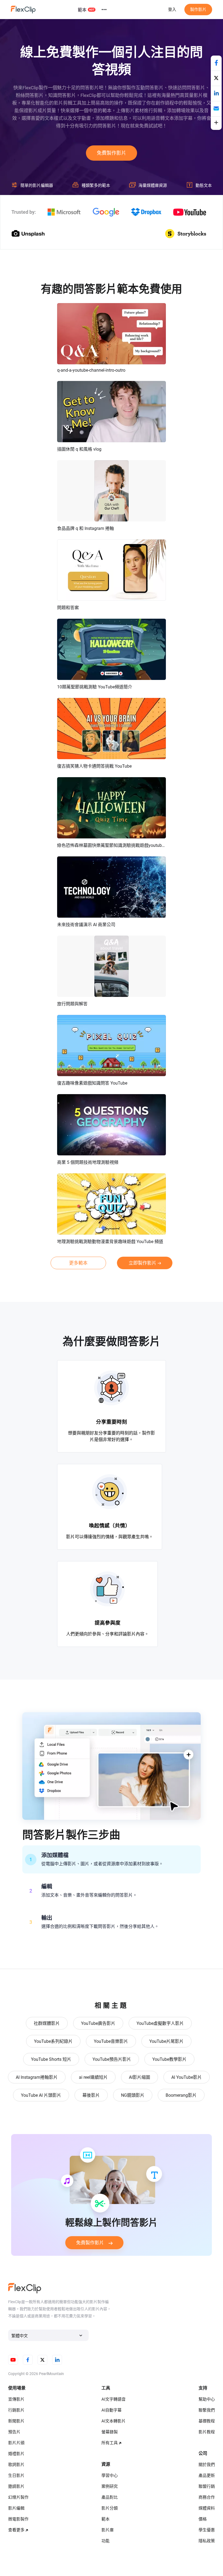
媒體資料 (207, 2508)
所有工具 (110, 2443)
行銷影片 (16, 2410)
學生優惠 (207, 2530)
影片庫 (108, 2530)
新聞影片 (16, 2421)
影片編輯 (16, 2508)
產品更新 (207, 2476)
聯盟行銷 (207, 2486)
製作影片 (198, 10)
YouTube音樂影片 (111, 2041)
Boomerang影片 (181, 2095)
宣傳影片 (16, 2399)
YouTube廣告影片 (98, 2023)
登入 (172, 10)
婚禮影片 (16, 2454)
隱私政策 (207, 2541)
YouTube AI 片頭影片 (41, 2095)
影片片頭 (16, 2443)
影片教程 (207, 2432)
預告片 (14, 2432)
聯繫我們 (207, 2410)
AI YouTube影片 (187, 2077)
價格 (203, 2519)
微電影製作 (18, 2519)
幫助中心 (207, 2399)
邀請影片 (16, 2486)
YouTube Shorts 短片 (51, 2059)
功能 (106, 2541)
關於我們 (207, 2465)
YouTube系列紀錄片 (53, 2041)
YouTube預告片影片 (112, 2059)
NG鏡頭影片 (133, 2095)
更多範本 (78, 1263)
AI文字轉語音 (114, 2399)
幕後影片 (91, 2095)
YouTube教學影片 (169, 2059)
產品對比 (110, 2497)
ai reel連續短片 (93, 2077)
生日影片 (16, 2476)
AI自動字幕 (112, 2410)
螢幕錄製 (110, 2432)
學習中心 (110, 2476)
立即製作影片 (143, 1263)
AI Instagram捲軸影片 (37, 2077)
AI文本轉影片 (114, 2421)
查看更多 (16, 2530)
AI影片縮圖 (140, 2077)
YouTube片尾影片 (166, 2041)
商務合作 (207, 2497)
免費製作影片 (112, 153)
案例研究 (110, 2486)
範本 (82, 10)
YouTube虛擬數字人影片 (160, 2023)
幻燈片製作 (18, 2497)
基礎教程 (207, 2421)
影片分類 (110, 2508)
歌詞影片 (16, 2465)
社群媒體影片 (47, 2023)
